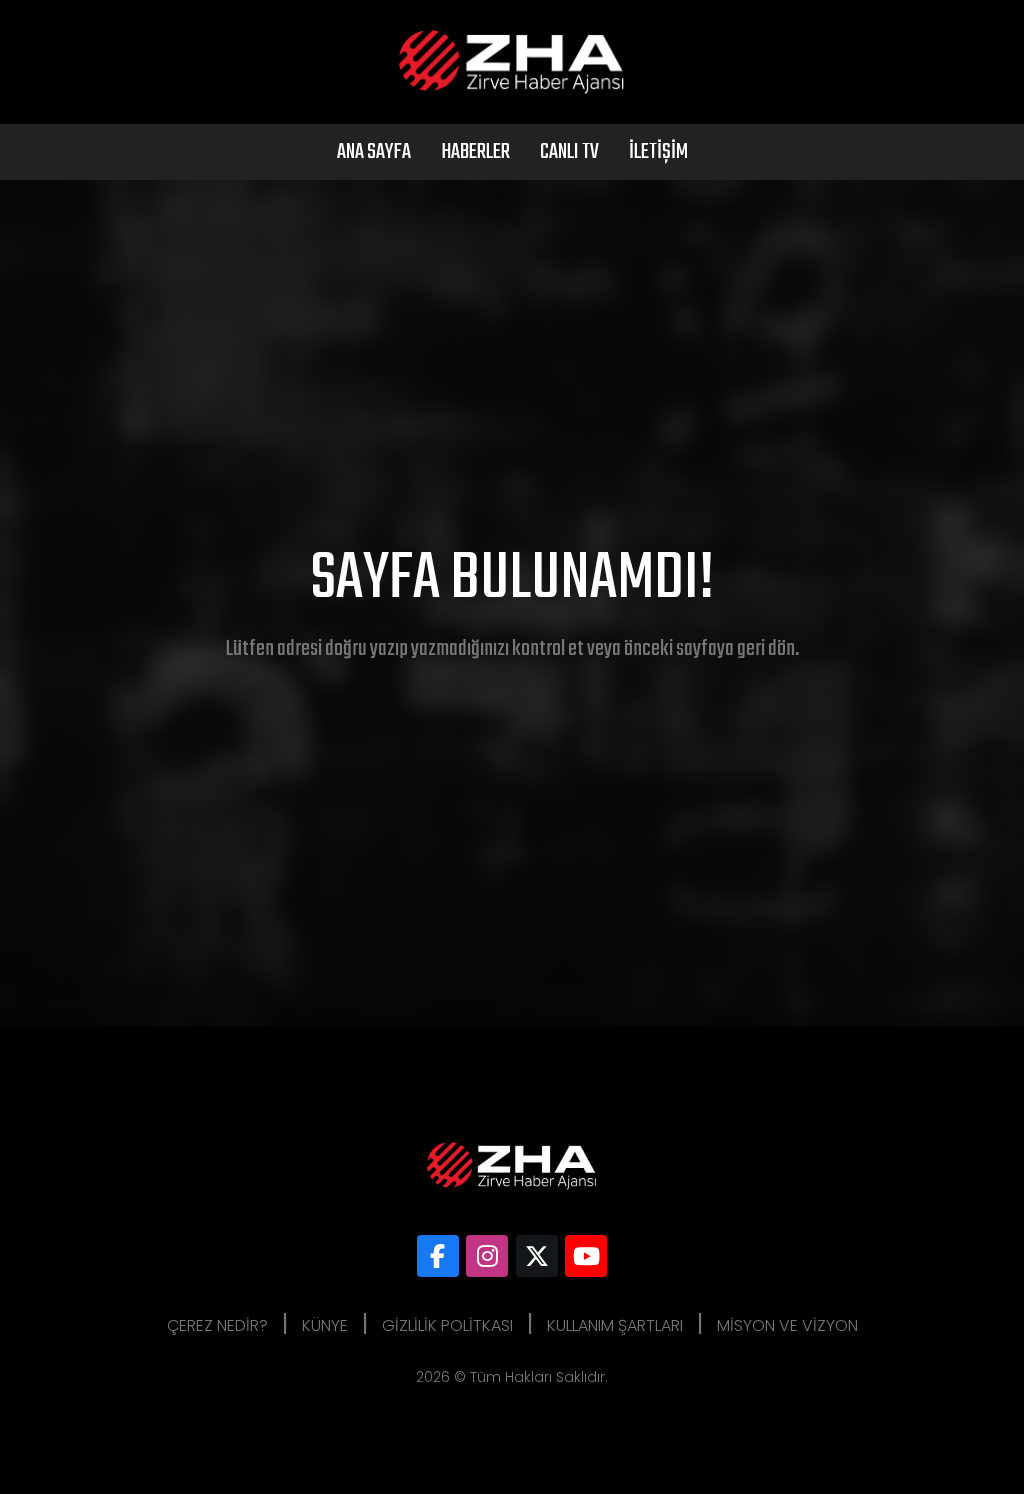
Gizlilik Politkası (447, 1325)
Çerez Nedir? (217, 1325)
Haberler (475, 152)
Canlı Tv (569, 152)
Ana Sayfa (374, 152)
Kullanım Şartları (615, 1325)
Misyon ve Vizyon (787, 1325)
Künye (325, 1325)
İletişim (658, 152)
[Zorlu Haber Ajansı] (438, 1256)
